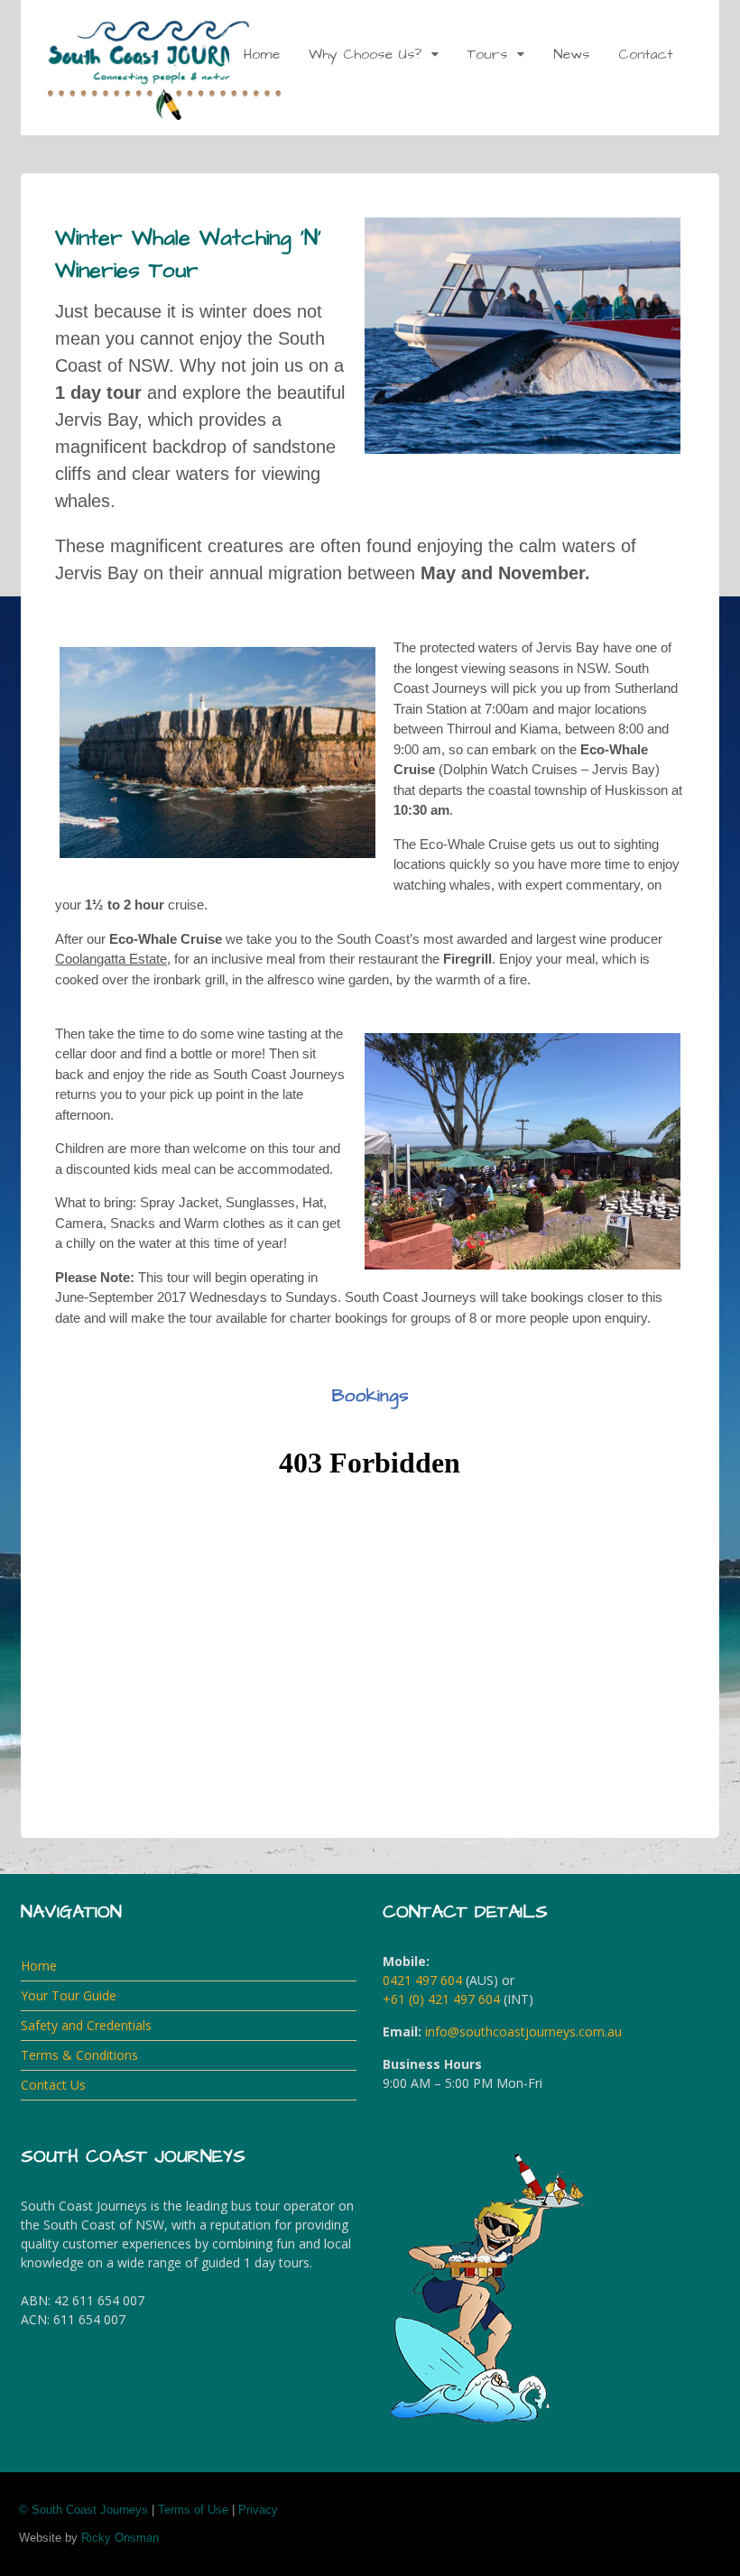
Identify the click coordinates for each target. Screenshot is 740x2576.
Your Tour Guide (69, 1995)
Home (262, 54)
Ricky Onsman (120, 2538)
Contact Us (53, 2085)
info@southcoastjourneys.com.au (523, 2031)
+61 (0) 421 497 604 (441, 1999)
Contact (645, 54)
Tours (487, 54)
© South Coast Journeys (83, 2510)
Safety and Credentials (86, 2025)
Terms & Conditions (79, 2055)
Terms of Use (193, 2510)
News (571, 54)
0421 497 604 (422, 1980)
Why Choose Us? (365, 54)
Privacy (258, 2510)
